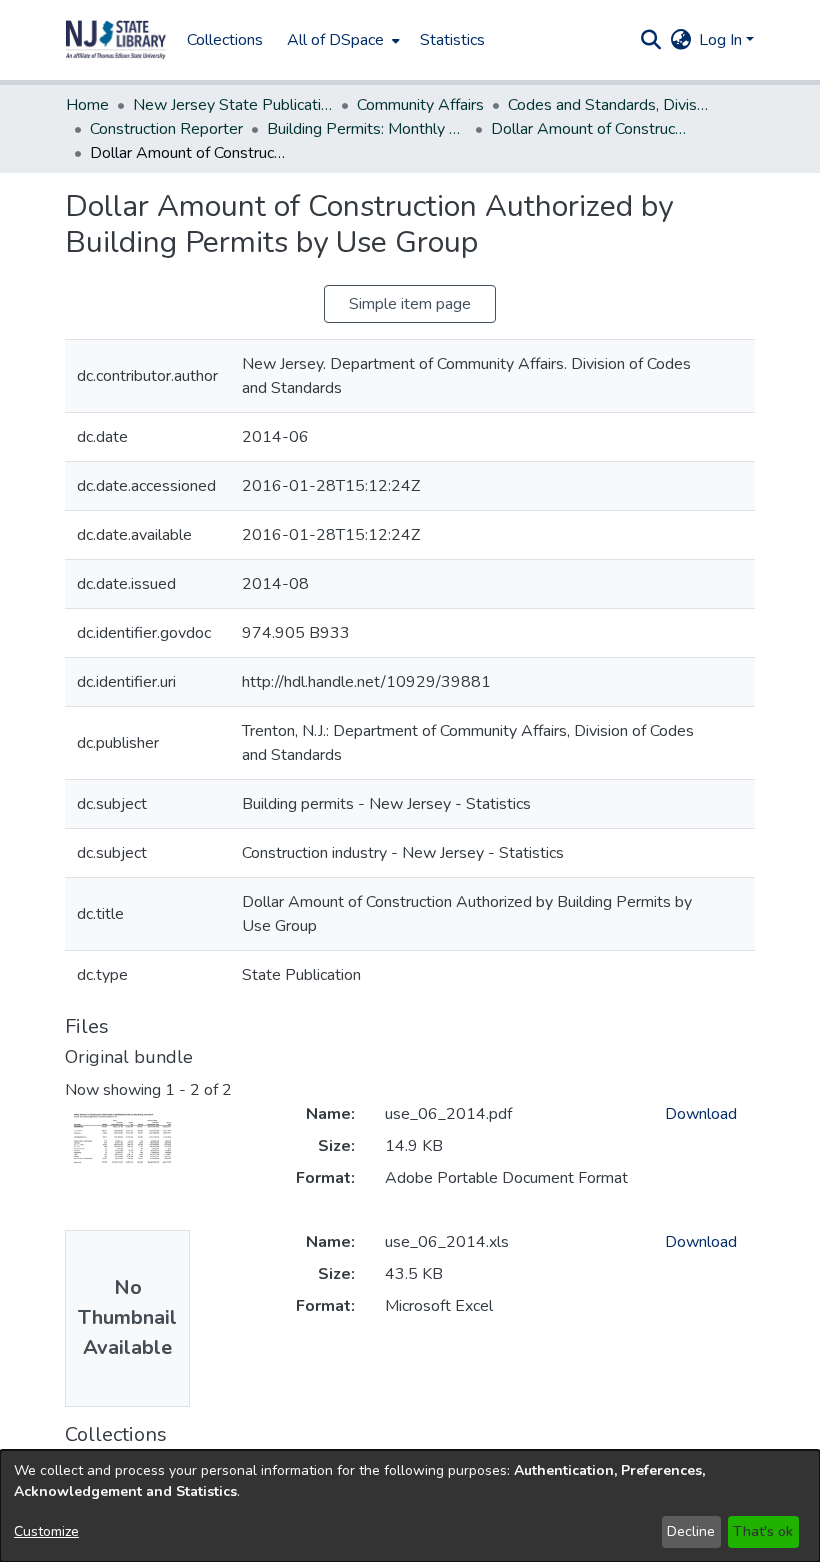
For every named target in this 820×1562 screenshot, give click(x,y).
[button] (116, 40)
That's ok (763, 1531)
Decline (691, 1531)
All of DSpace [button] (335, 40)
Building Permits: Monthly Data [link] (367, 129)
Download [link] (701, 1114)
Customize (46, 1531)
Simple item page (410, 304)
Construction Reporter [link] (166, 129)
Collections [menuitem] (225, 40)
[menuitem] (341, 40)
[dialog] (410, 1506)
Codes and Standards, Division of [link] (608, 105)
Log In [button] (722, 40)
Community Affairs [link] (420, 105)
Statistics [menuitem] (452, 40)
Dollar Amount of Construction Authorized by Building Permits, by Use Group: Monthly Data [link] (591, 129)
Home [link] (87, 105)
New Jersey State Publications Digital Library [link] (233, 105)
